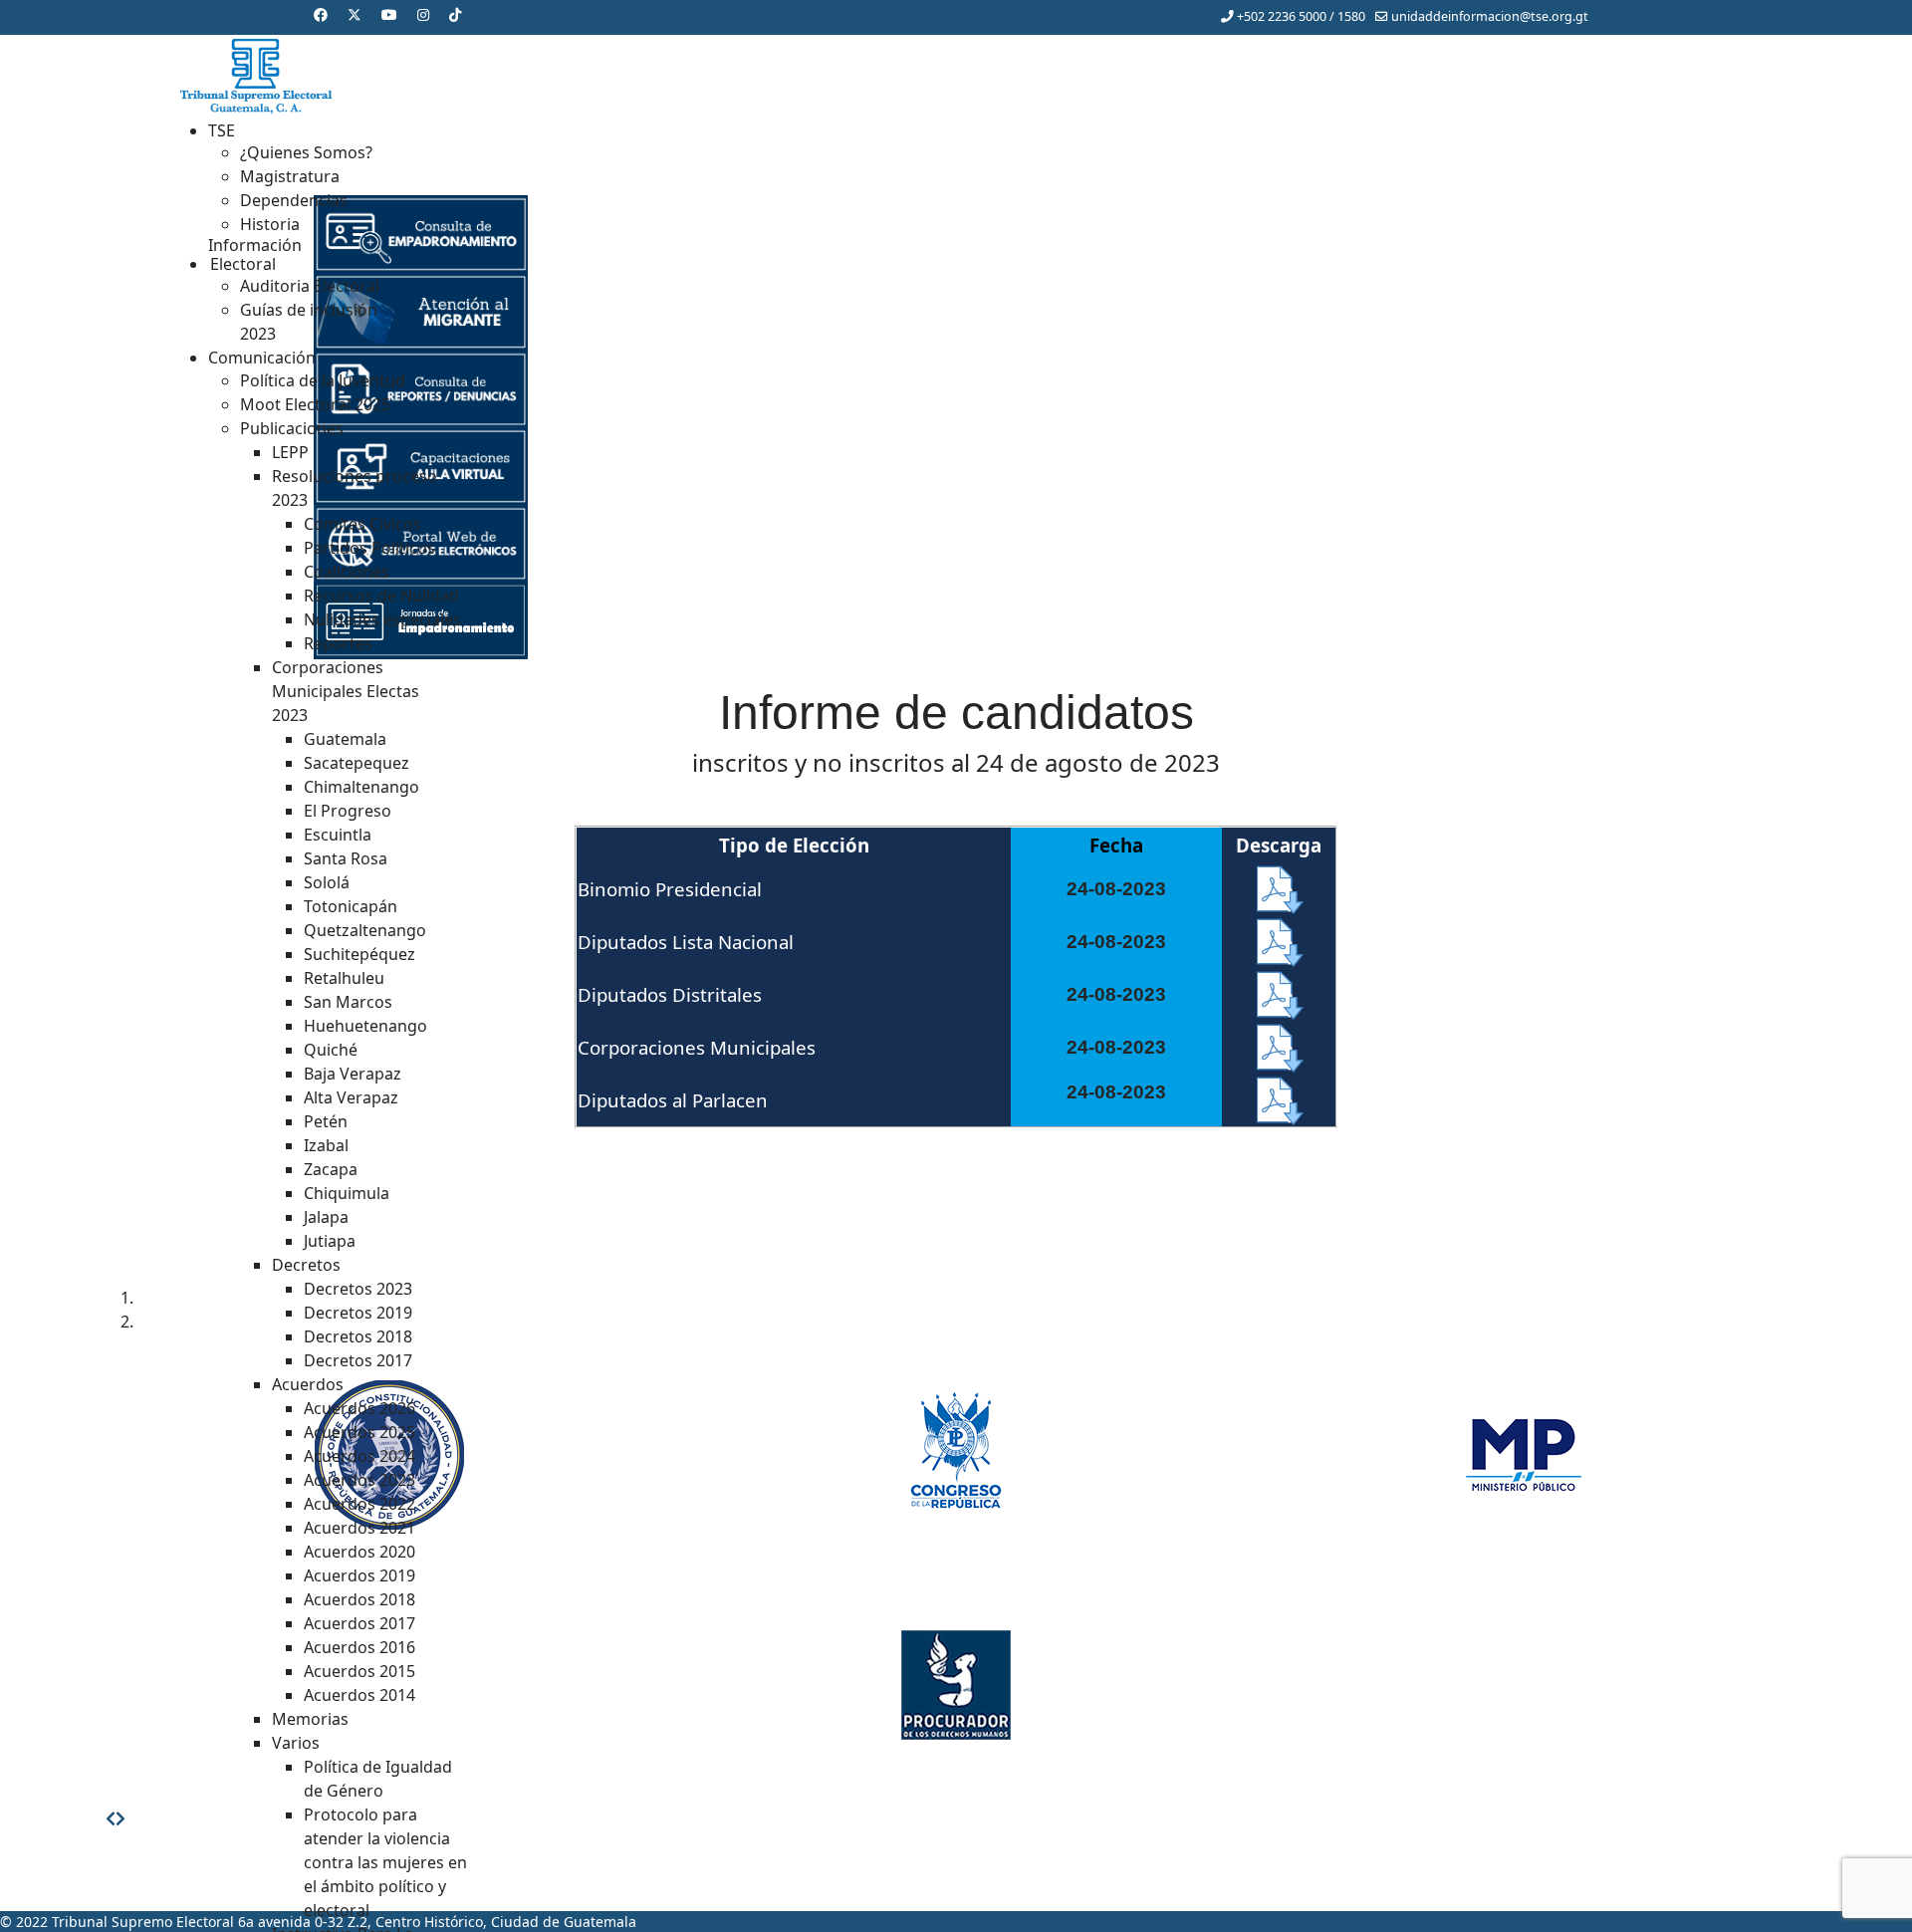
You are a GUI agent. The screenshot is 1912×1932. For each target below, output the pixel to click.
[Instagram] (423, 14)
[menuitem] (222, 130)
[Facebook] (321, 14)
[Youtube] (389, 14)
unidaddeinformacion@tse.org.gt (1490, 16)
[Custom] (455, 14)
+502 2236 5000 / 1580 (1301, 16)
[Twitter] (355, 14)
